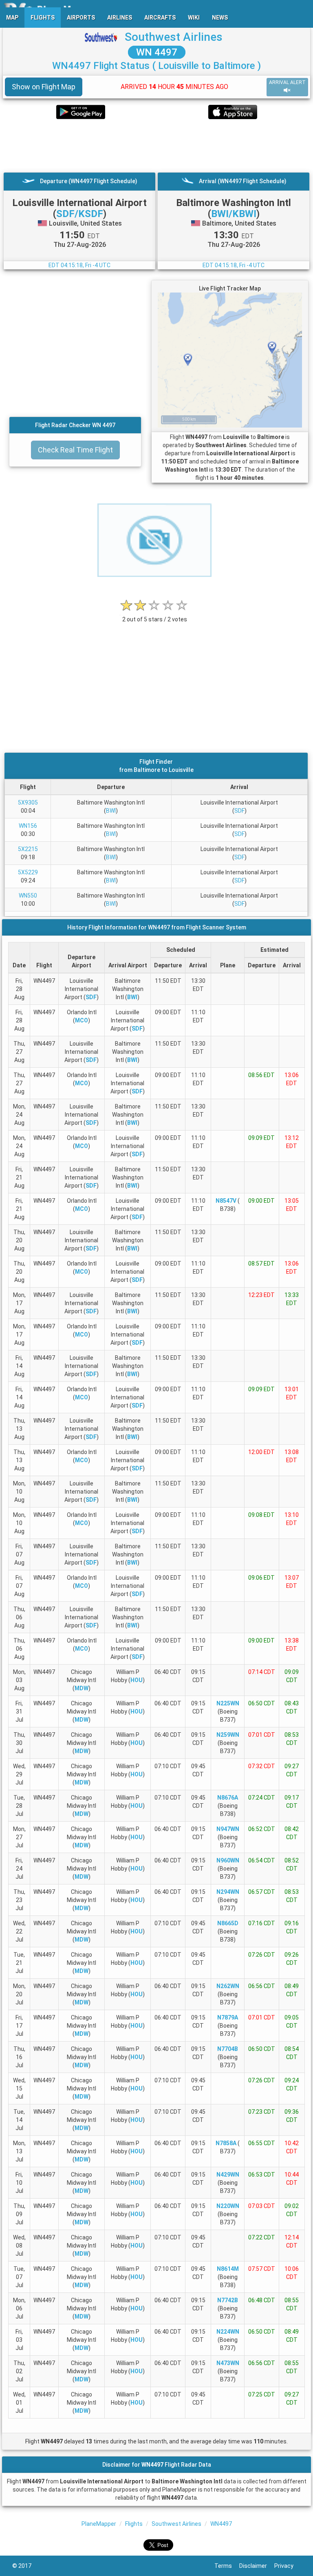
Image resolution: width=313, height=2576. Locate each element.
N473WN (228, 2363)
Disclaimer (257, 2566)
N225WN (228, 1703)
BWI (111, 811)
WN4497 (221, 2524)
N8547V (226, 1201)
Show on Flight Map (44, 87)
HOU (137, 1680)
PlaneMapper (99, 2524)
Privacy (288, 2566)
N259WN (228, 1735)
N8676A (228, 1798)
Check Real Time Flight (75, 450)
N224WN (228, 2332)
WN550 (28, 896)
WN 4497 (157, 52)
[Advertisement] (156, 146)
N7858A (226, 2143)
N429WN (228, 2175)
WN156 (28, 826)
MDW (82, 1688)
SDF (239, 811)
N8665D (228, 1923)
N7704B (228, 2049)
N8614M (228, 2269)
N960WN (228, 1860)
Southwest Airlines (174, 37)
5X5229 (28, 872)
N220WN (228, 2206)
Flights (134, 2524)
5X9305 (28, 803)
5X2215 (28, 849)
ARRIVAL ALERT (287, 82)
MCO (82, 1020)
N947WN (228, 1829)
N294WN (228, 1892)
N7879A (228, 2017)
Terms (227, 2566)
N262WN (228, 1986)
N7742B (228, 2300)
